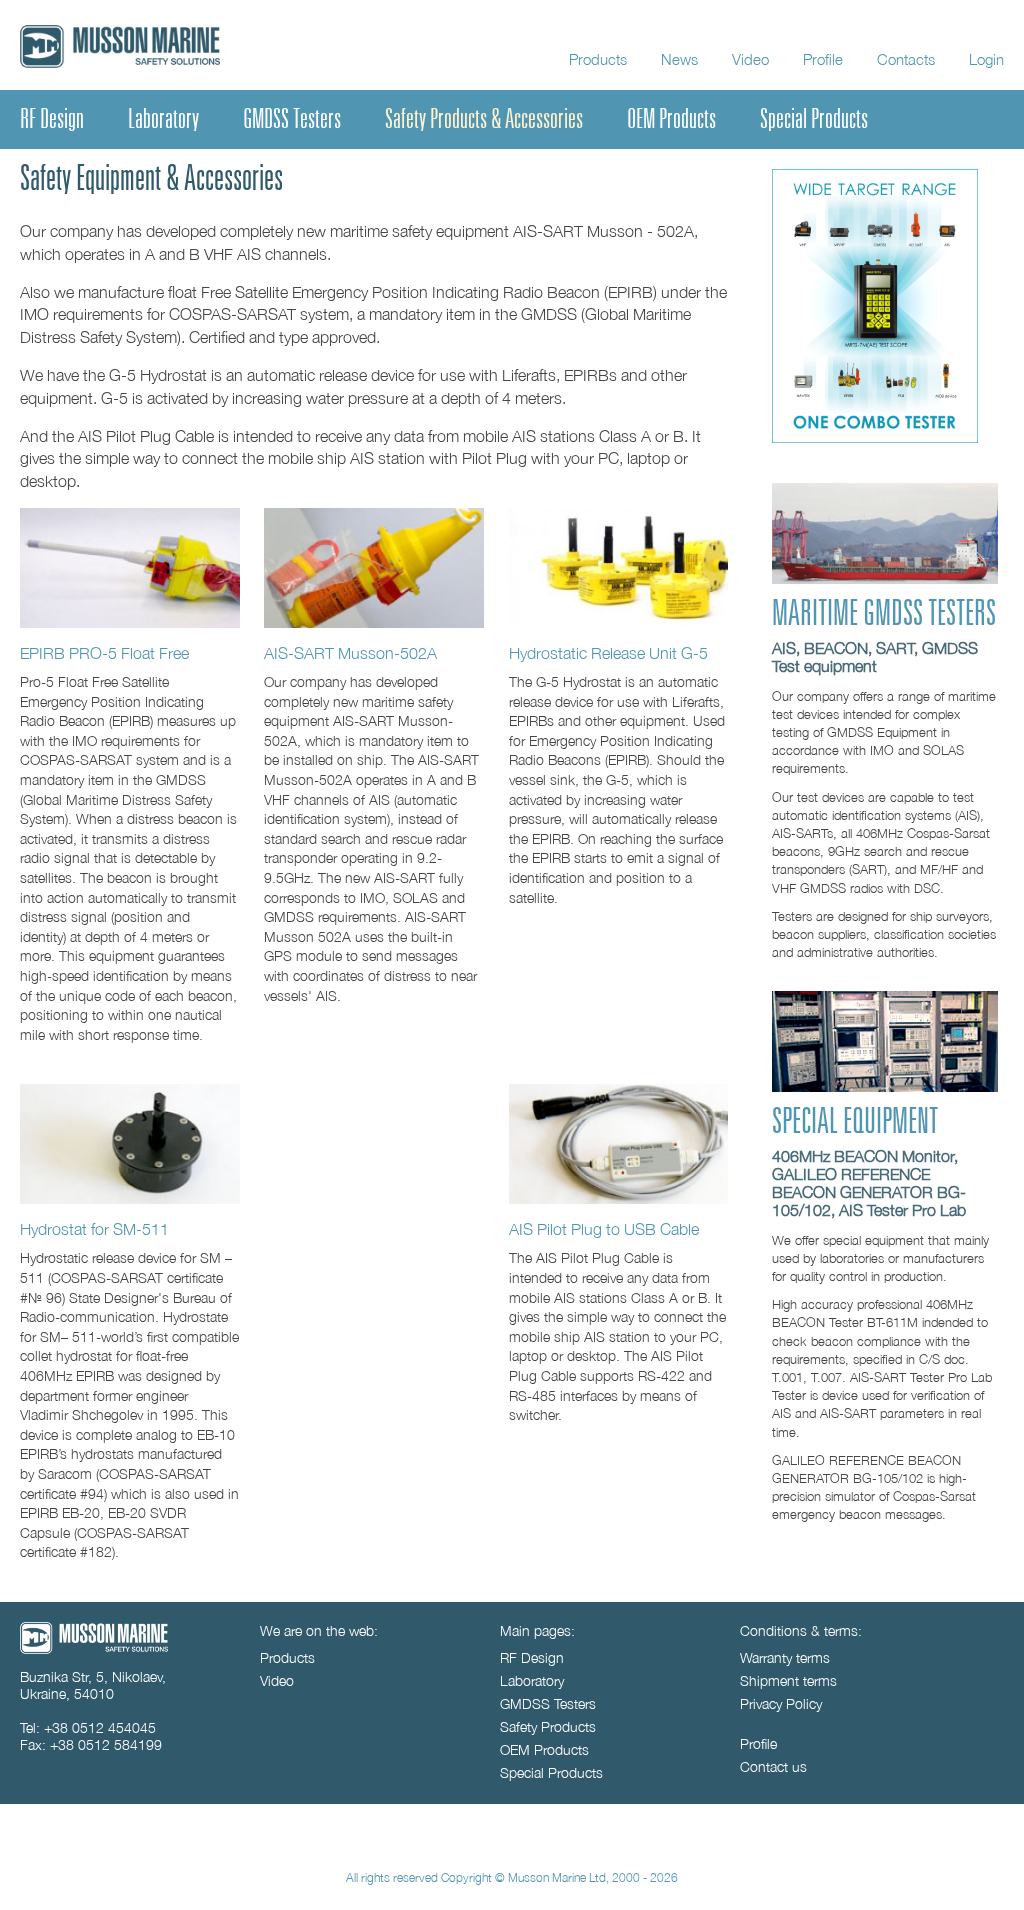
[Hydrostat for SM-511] (130, 1144)
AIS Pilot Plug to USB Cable (604, 1228)
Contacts (906, 59)
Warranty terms (785, 1657)
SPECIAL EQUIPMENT (855, 1122)
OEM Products (671, 119)
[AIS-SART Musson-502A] (374, 568)
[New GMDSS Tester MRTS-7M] (875, 437)
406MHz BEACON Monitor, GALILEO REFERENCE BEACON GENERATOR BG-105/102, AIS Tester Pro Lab (869, 1183)
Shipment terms (788, 1680)
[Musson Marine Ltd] (94, 1648)
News (679, 59)
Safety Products (548, 1726)
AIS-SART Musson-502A (350, 652)
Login (986, 59)
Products (598, 59)
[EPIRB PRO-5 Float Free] (130, 568)
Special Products (814, 119)
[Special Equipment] (885, 1086)
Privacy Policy (781, 1703)
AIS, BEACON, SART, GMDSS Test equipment (875, 657)
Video (750, 59)
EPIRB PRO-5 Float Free (104, 652)
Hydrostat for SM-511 (94, 1228)
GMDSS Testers (292, 119)
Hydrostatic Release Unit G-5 (608, 652)
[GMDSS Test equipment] (885, 578)
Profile (823, 59)
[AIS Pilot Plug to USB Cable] (619, 1144)
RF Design (52, 119)
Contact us (773, 1766)
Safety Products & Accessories (484, 119)
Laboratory (163, 119)
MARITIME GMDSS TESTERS (884, 614)
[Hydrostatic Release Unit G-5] (619, 568)
